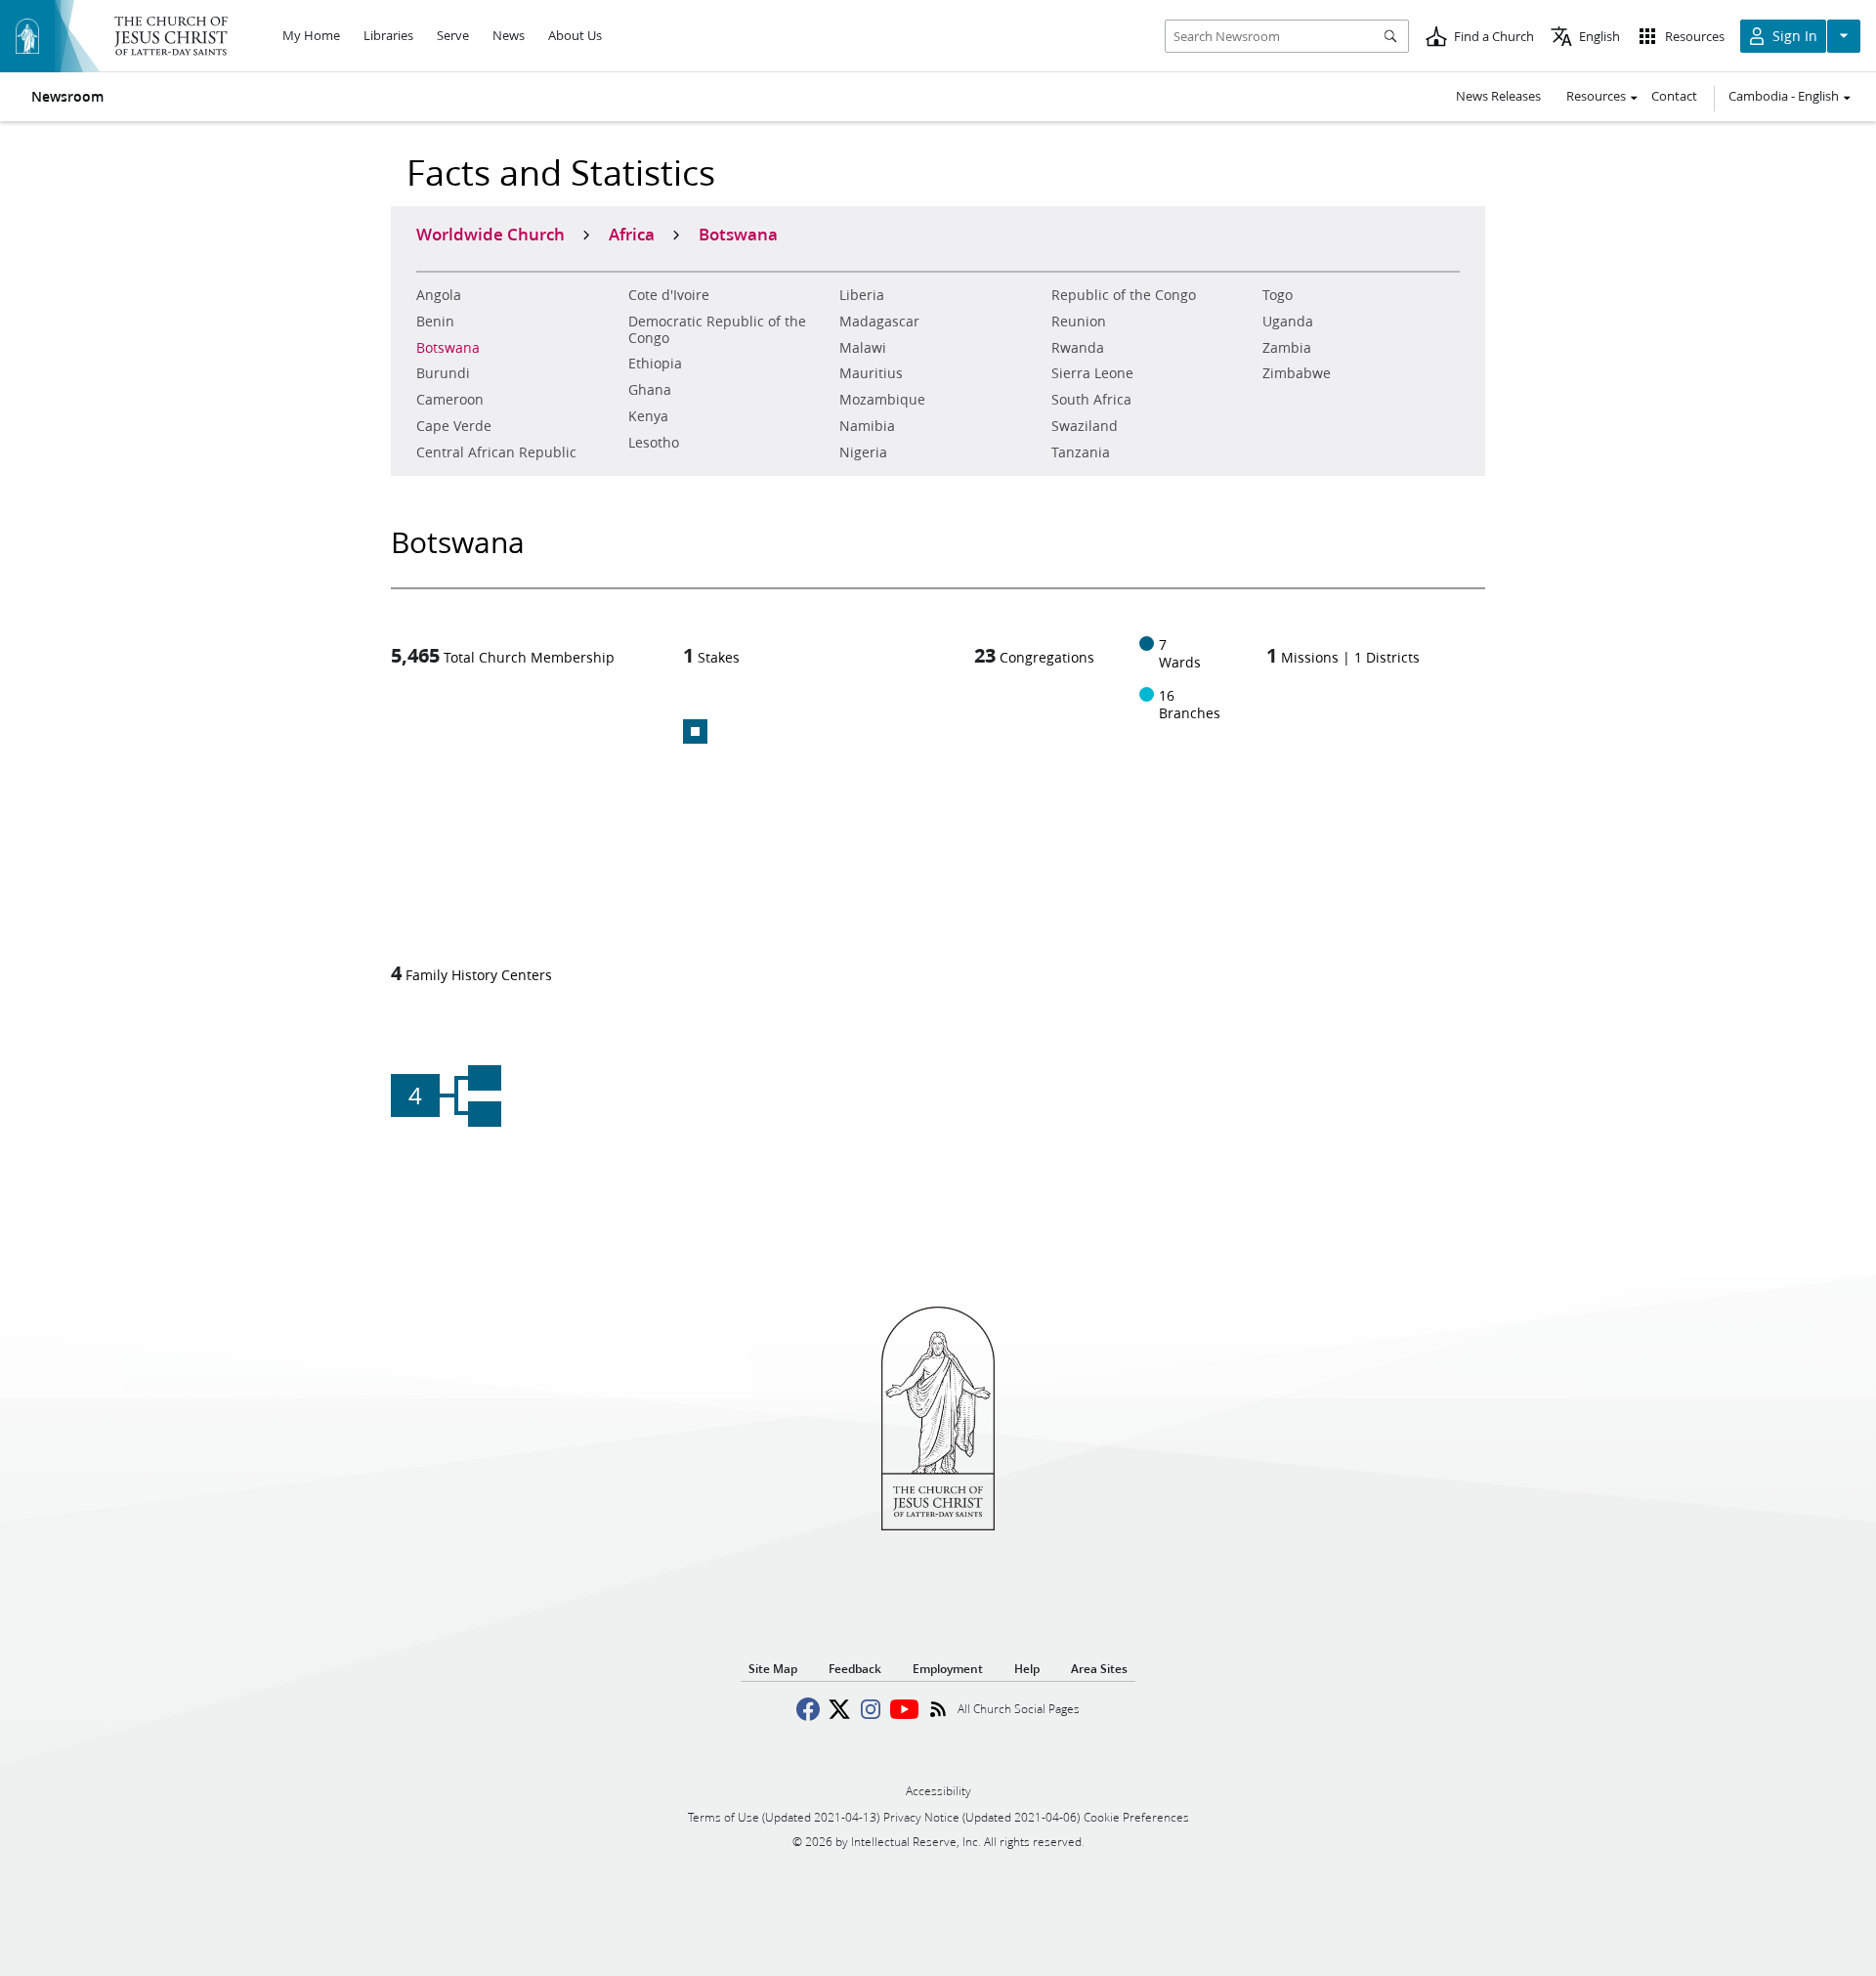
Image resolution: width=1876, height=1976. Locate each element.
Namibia (867, 426)
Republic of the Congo (1124, 295)
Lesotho (654, 443)
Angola (439, 295)
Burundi (443, 373)
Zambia (1287, 348)
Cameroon (450, 400)
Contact (1674, 96)
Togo (1278, 295)
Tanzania (1081, 452)
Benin (435, 322)
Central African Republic (496, 452)
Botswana (448, 348)
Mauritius (871, 373)
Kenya (648, 416)
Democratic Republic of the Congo (717, 330)
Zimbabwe (1297, 373)
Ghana (650, 390)
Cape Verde (454, 426)
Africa (632, 234)
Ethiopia (655, 364)
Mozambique (882, 400)
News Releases (1498, 96)
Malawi (863, 348)
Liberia (862, 295)
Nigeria (863, 452)
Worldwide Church (490, 234)
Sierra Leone (1092, 373)
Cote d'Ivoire (669, 295)
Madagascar (879, 322)
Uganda (1288, 322)
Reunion (1079, 322)
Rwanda (1078, 348)
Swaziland (1085, 426)
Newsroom (67, 97)
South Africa (1091, 400)
